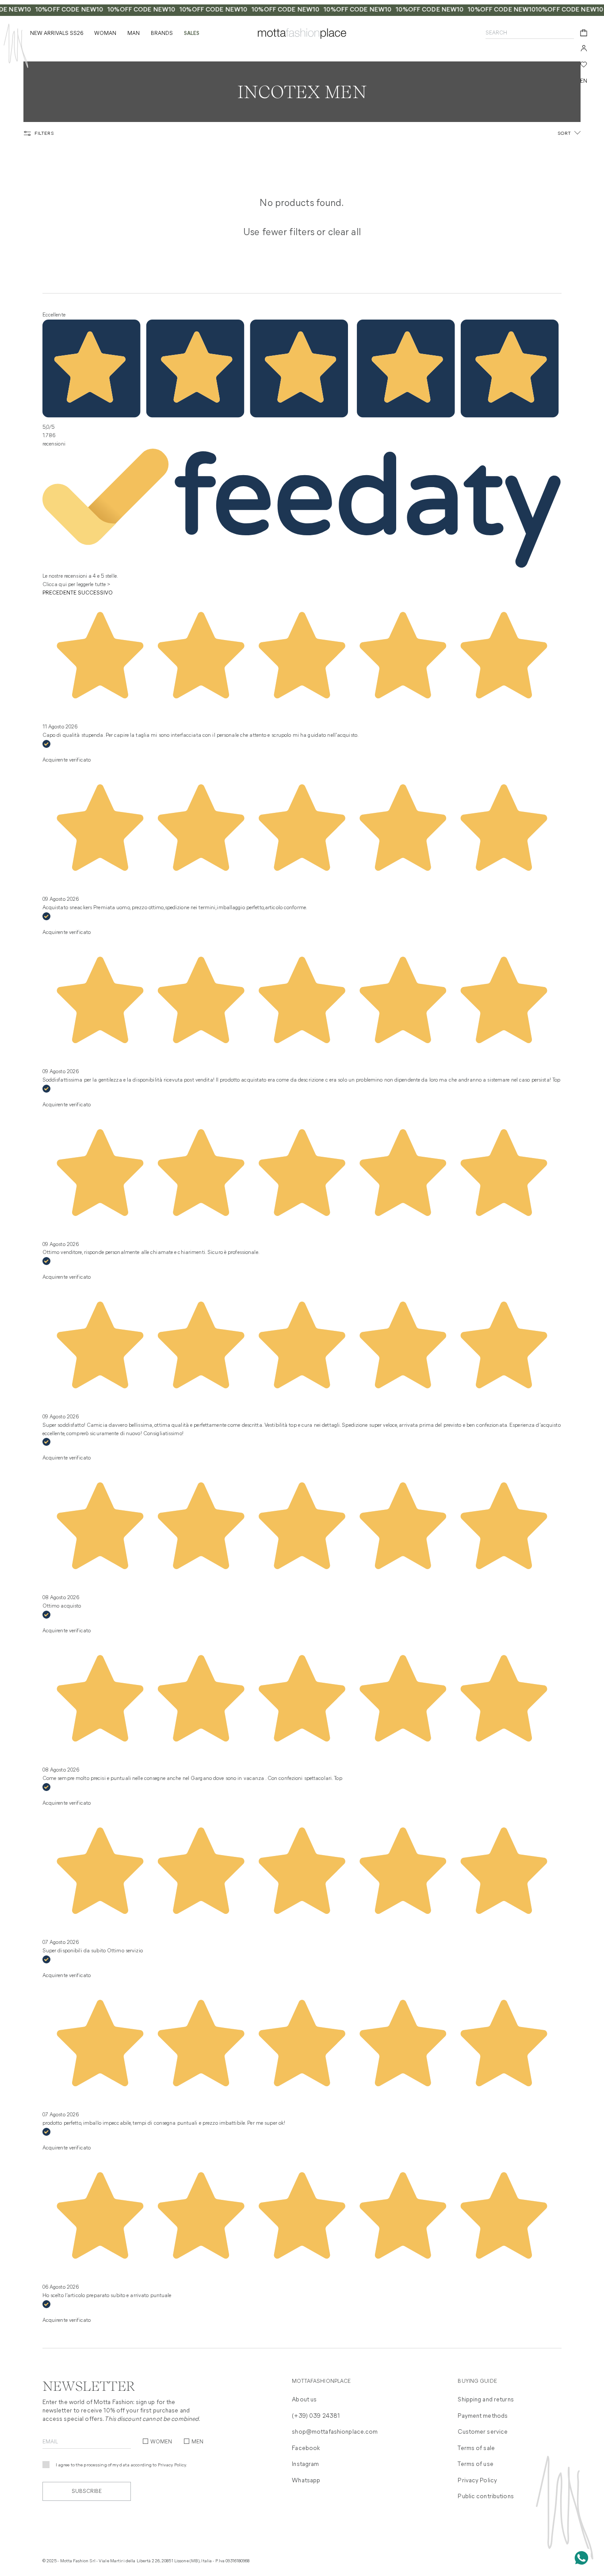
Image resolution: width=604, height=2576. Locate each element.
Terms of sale (476, 2448)
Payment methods (483, 2416)
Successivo (95, 593)
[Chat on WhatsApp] (581, 2558)
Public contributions (485, 2497)
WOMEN (161, 2442)
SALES (192, 34)
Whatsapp (306, 2481)
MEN (197, 2442)
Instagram (305, 2464)
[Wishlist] (584, 65)
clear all (344, 233)
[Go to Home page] (16, 46)
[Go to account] (584, 48)
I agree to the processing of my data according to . (122, 2465)
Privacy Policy (172, 2465)
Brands (162, 34)
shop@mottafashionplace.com (335, 2432)
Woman (105, 34)
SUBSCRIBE (87, 2492)
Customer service (483, 2432)
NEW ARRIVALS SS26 (57, 34)
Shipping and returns (485, 2400)
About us (304, 2400)
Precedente (59, 593)
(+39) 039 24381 (316, 2416)
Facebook (306, 2448)
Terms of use (475, 2464)
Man (134, 34)
